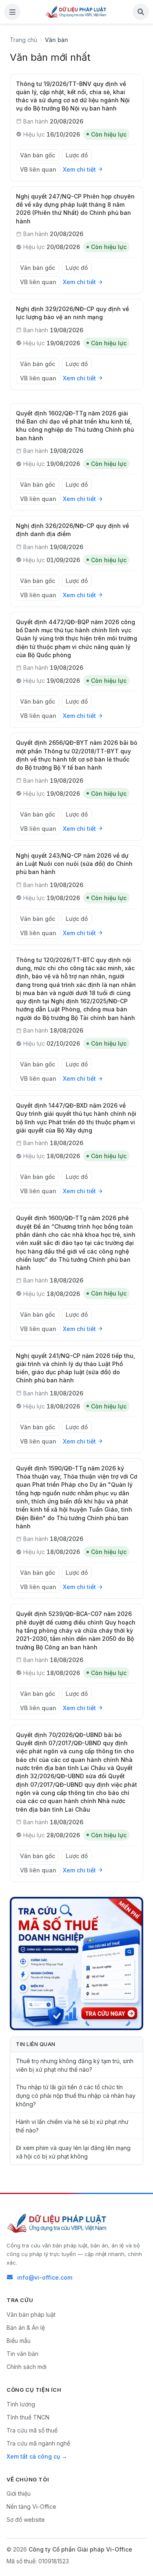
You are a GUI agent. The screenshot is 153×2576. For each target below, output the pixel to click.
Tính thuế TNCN (28, 2417)
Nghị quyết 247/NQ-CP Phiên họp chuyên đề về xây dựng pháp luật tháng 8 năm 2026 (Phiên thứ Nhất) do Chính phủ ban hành (75, 209)
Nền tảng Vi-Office (31, 2506)
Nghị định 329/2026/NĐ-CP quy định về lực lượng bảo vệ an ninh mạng (72, 313)
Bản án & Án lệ (26, 2328)
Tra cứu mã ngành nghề (38, 2443)
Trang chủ (23, 40)
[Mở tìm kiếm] (141, 12)
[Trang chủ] (76, 12)
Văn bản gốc (38, 155)
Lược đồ (77, 155)
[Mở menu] (12, 12)
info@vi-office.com (45, 2277)
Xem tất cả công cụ (33, 2456)
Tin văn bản (22, 2354)
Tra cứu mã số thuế (32, 2430)
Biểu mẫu (19, 2341)
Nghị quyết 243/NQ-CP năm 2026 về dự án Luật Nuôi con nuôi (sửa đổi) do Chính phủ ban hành (74, 864)
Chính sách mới (27, 2367)
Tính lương (21, 2404)
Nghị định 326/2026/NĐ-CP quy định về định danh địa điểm (72, 530)
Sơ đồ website (26, 2520)
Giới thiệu (19, 2493)
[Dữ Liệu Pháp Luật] (58, 2223)
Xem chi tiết (79, 169)
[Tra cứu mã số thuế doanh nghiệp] (76, 1963)
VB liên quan (38, 169)
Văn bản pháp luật (31, 2314)
